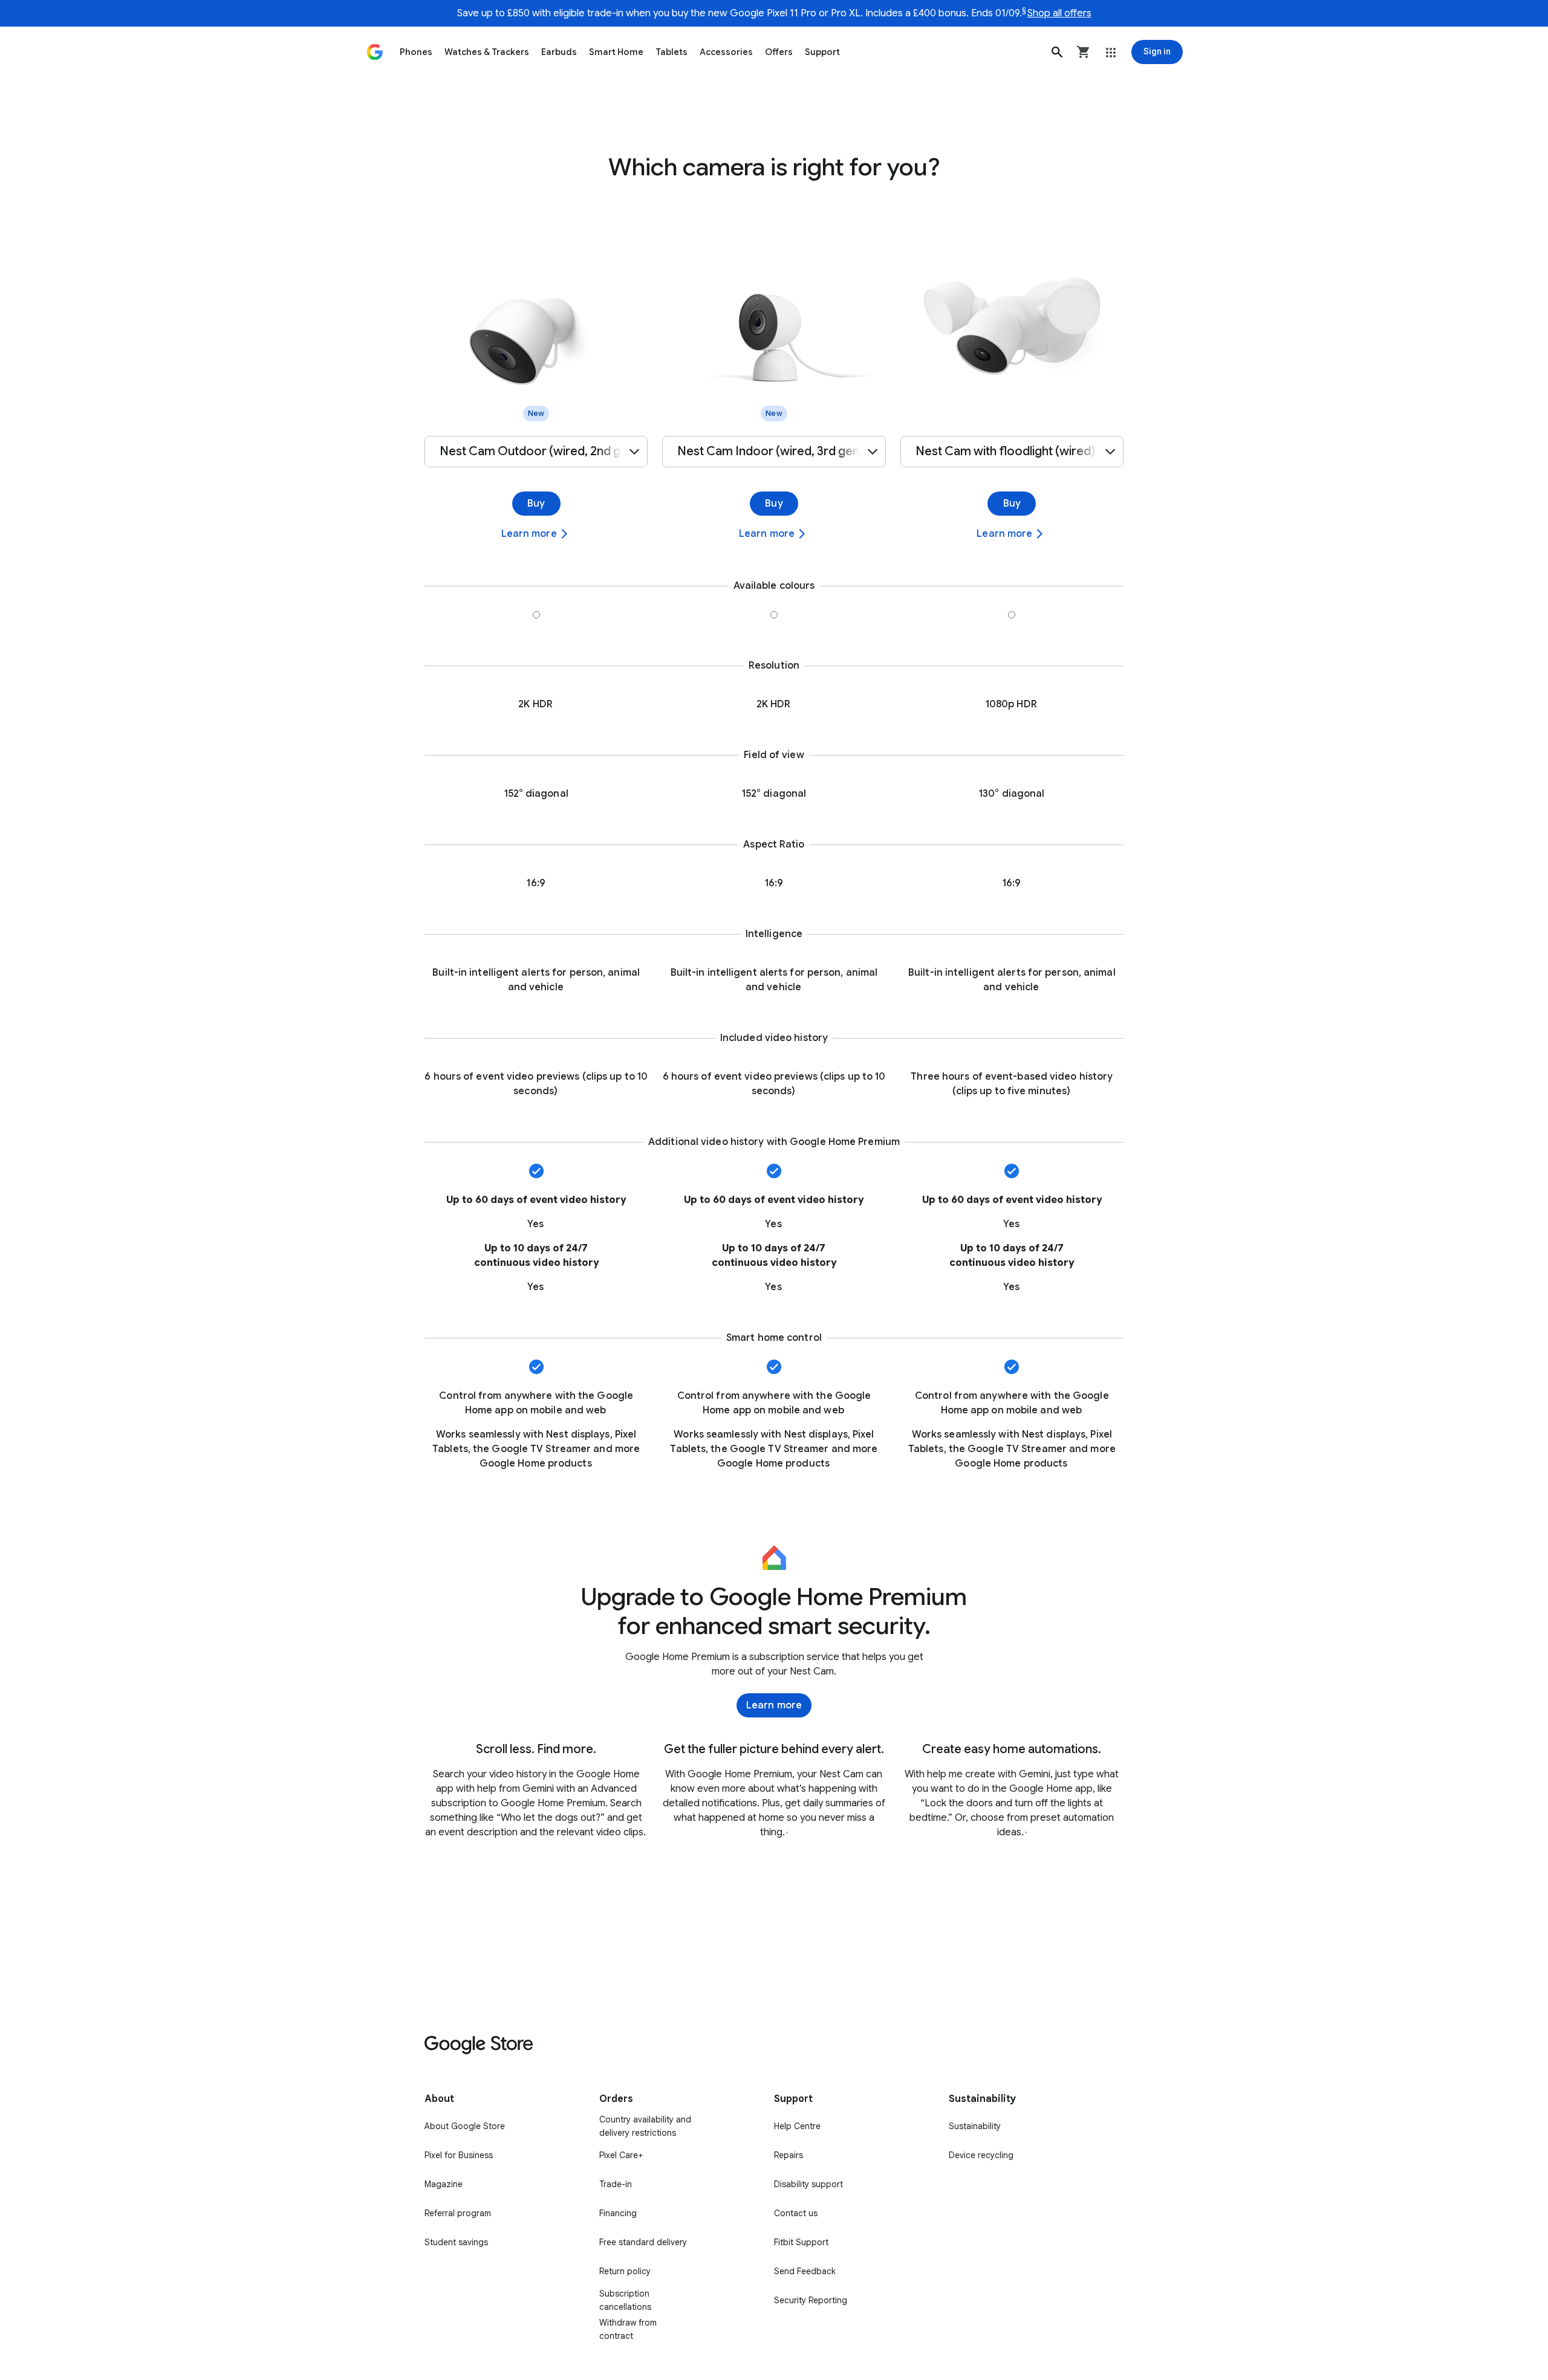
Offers (779, 52)
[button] (1057, 52)
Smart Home (616, 52)
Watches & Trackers (487, 52)
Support (822, 52)
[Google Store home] (375, 52)
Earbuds (559, 52)
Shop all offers (1059, 13)
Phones (416, 52)
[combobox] (536, 452)
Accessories (726, 52)
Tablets (672, 52)
